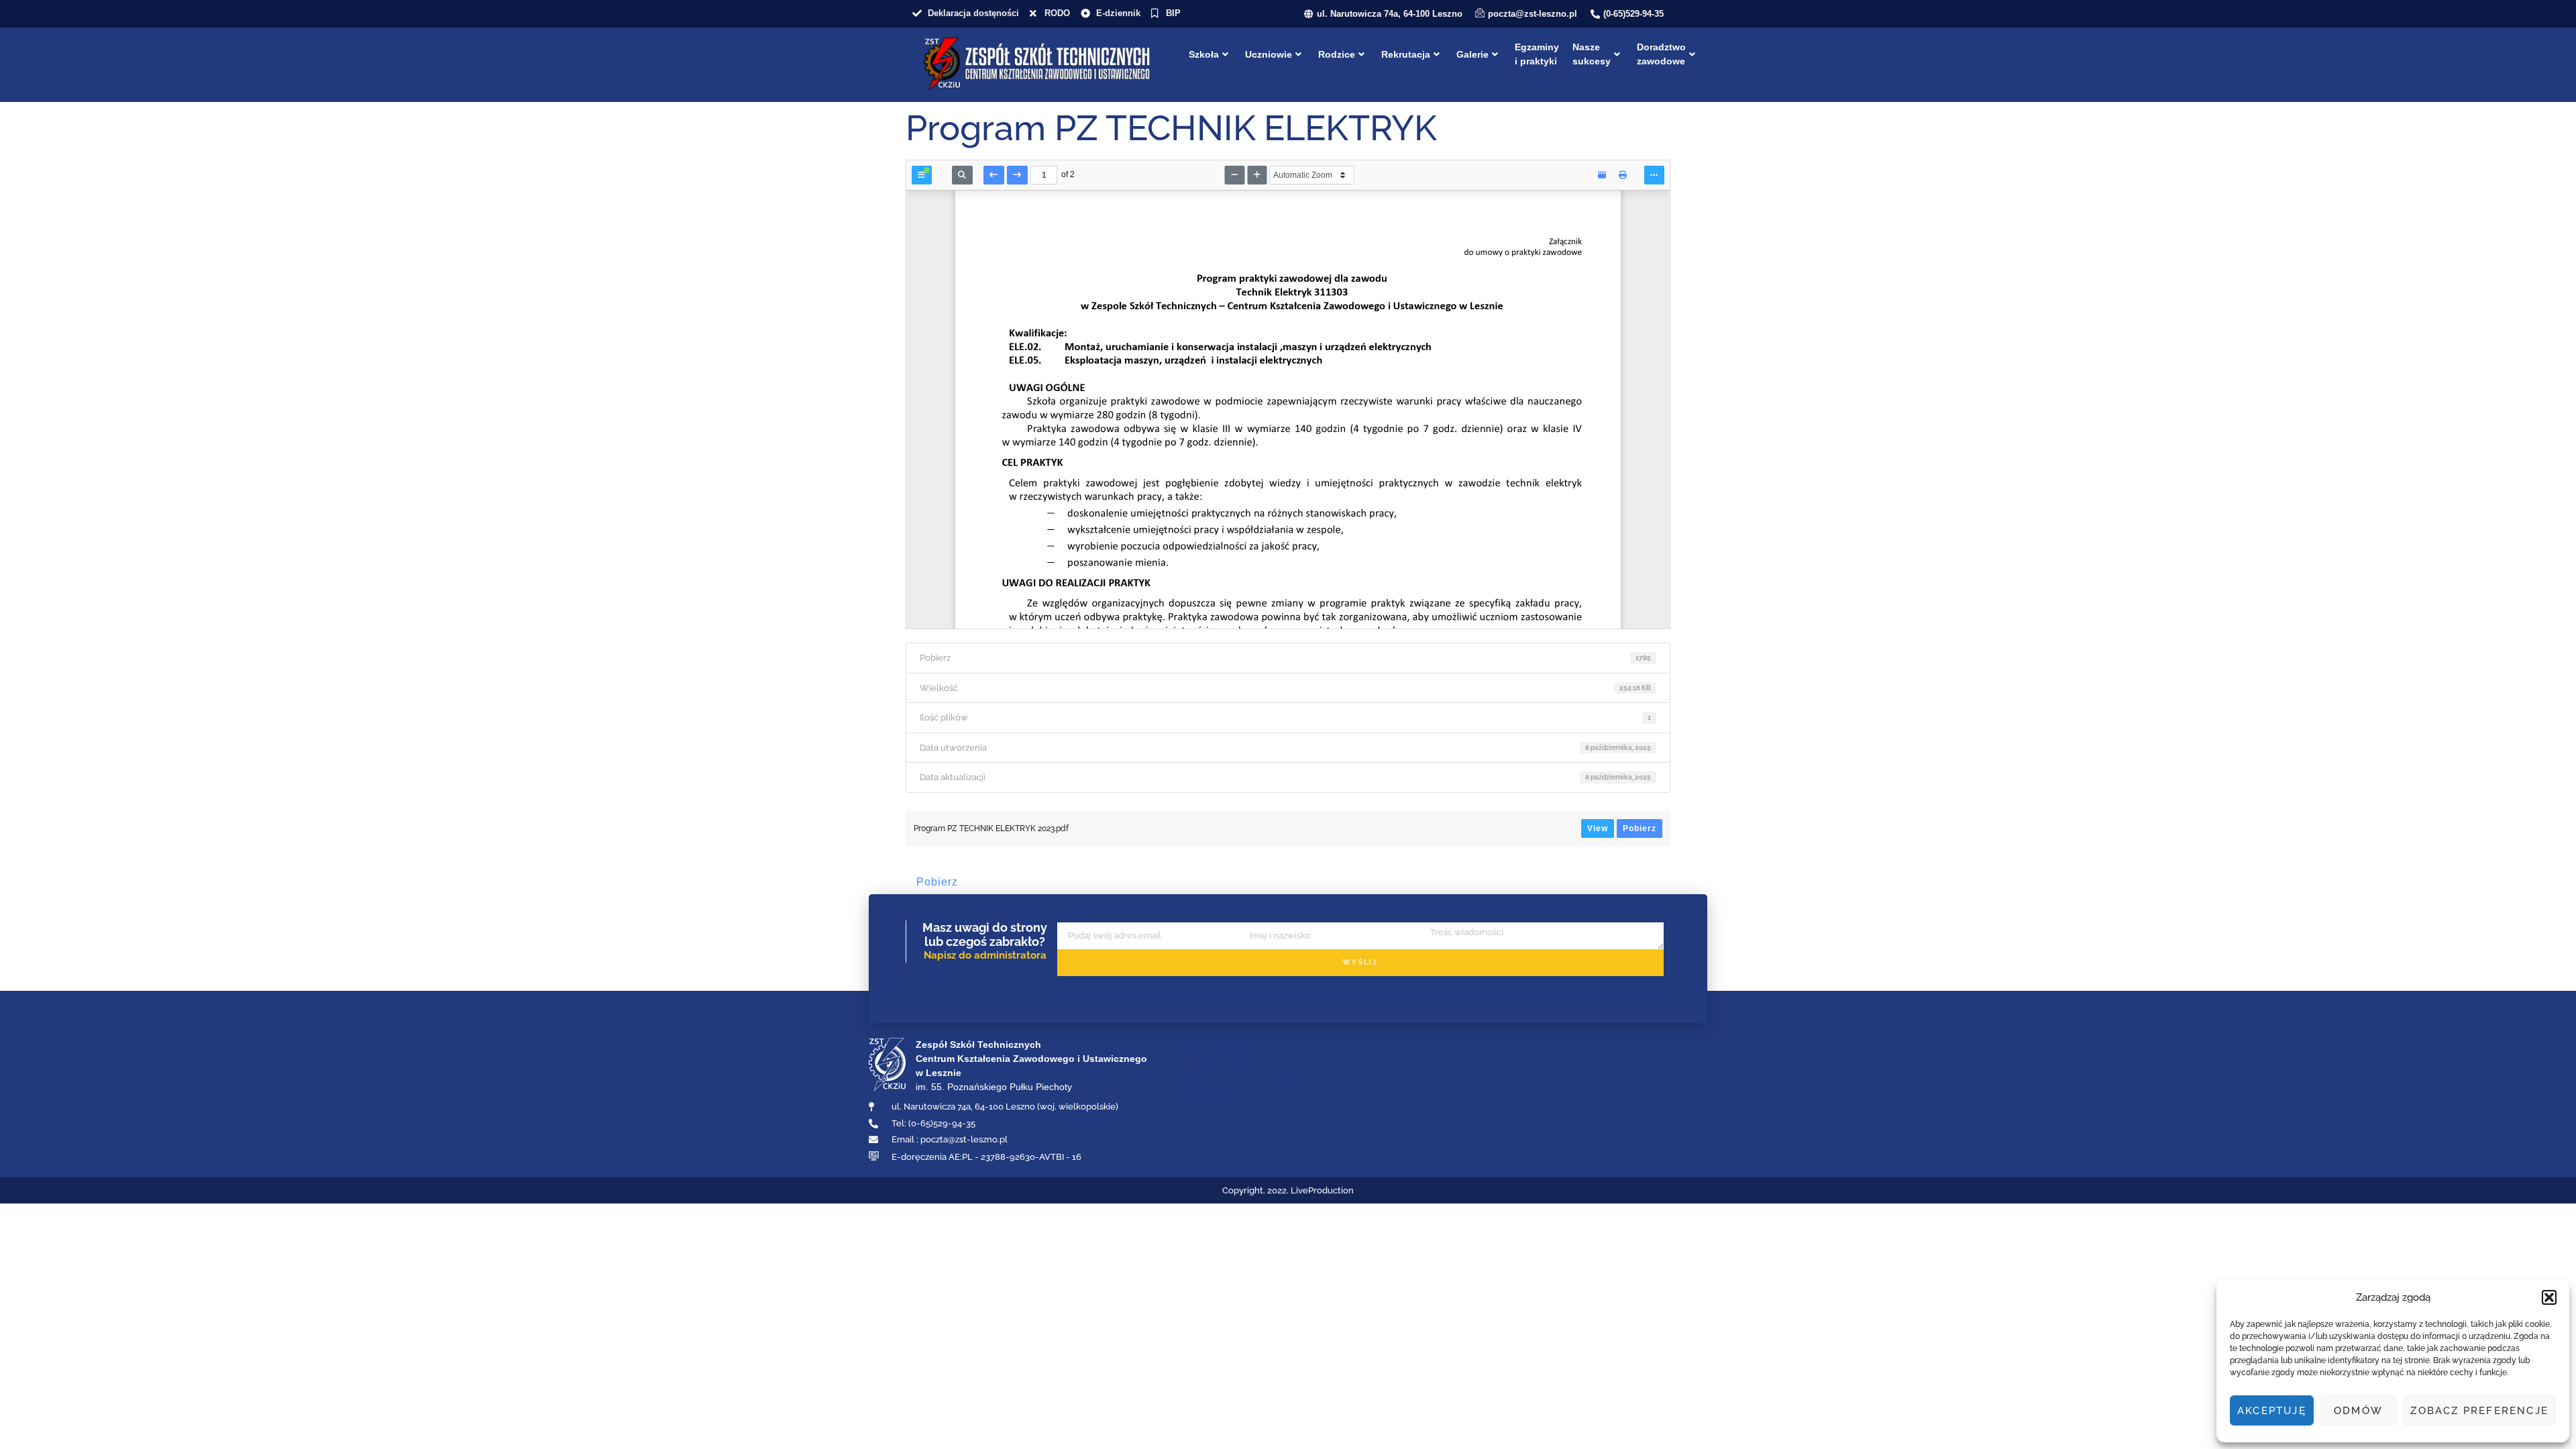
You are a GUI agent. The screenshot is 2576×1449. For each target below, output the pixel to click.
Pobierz (1640, 828)
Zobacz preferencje (2479, 1411)
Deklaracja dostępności (1291, 1073)
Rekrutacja (1406, 54)
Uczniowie (1269, 54)
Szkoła (1204, 54)
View (1598, 828)
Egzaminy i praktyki (1537, 54)
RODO (1231, 1073)
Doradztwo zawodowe (1661, 54)
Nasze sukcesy (1592, 54)
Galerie (1472, 54)
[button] (2549, 1297)
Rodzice (1337, 54)
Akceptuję (2272, 1411)
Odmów (2358, 1411)
